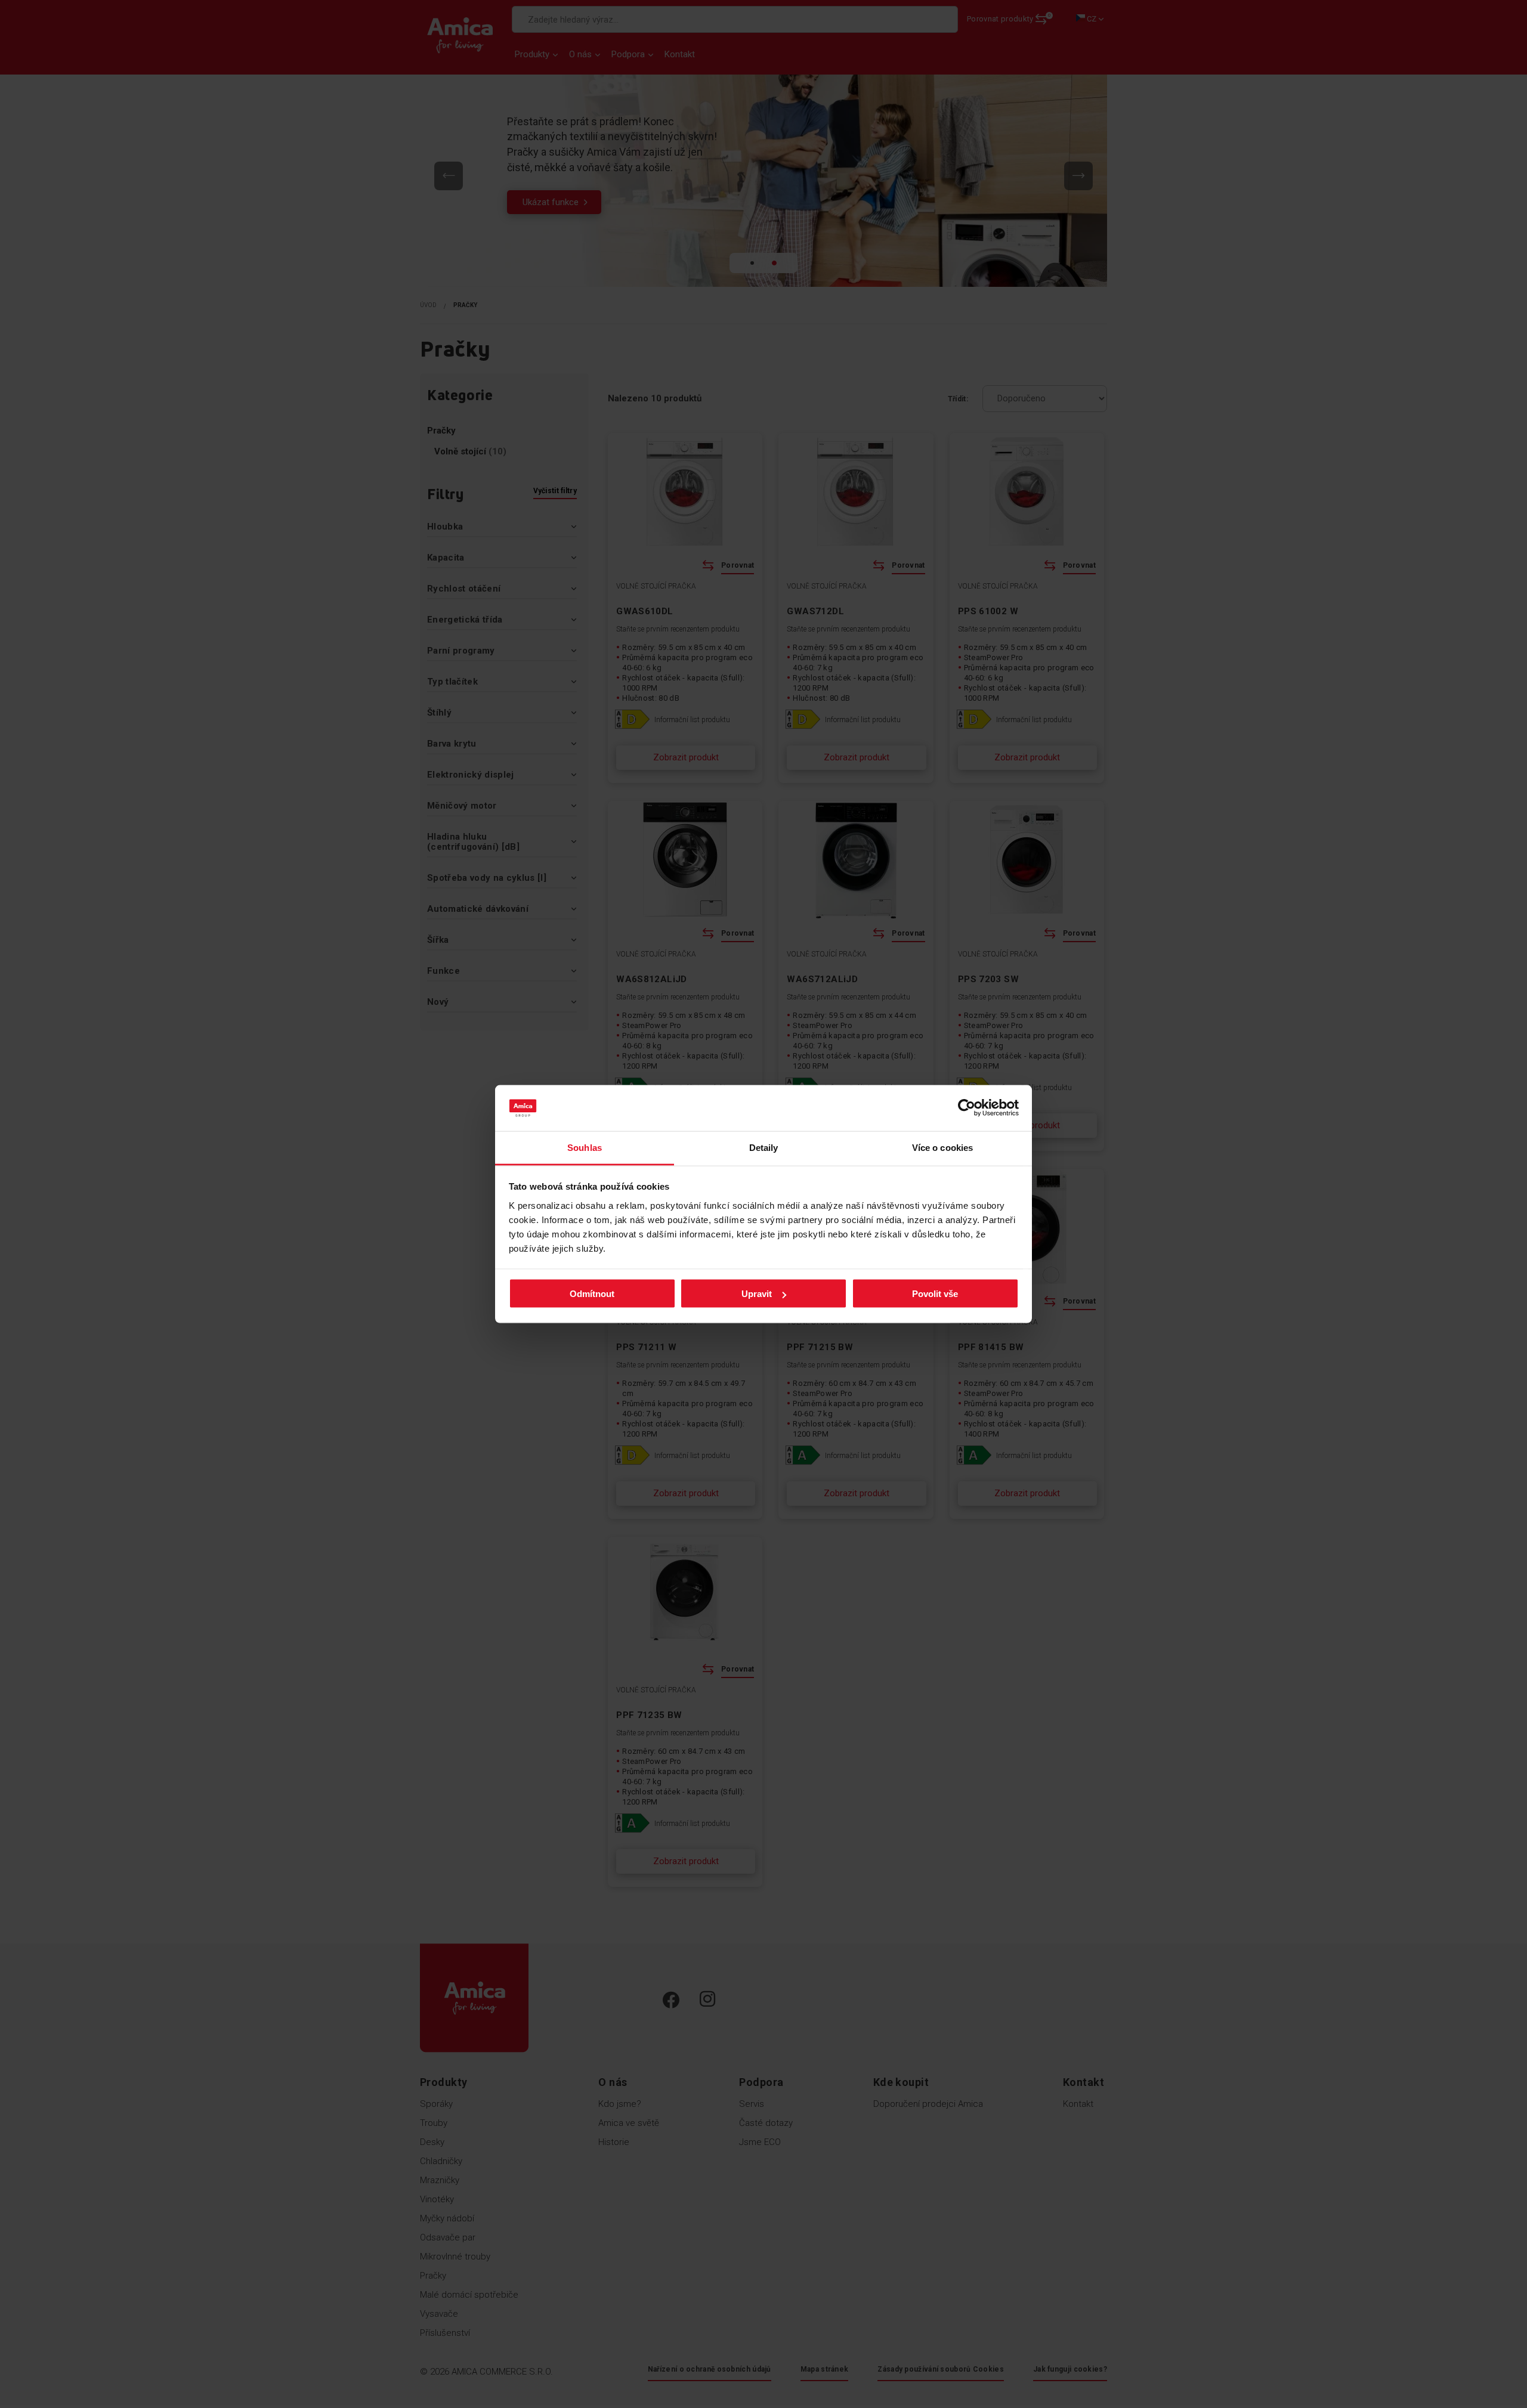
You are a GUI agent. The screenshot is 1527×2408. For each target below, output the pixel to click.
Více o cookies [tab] (942, 1147)
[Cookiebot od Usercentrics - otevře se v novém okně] (967, 1108)
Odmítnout (592, 1294)
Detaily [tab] (764, 1147)
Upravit (757, 1294)
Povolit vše (935, 1294)
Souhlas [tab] (585, 1147)
